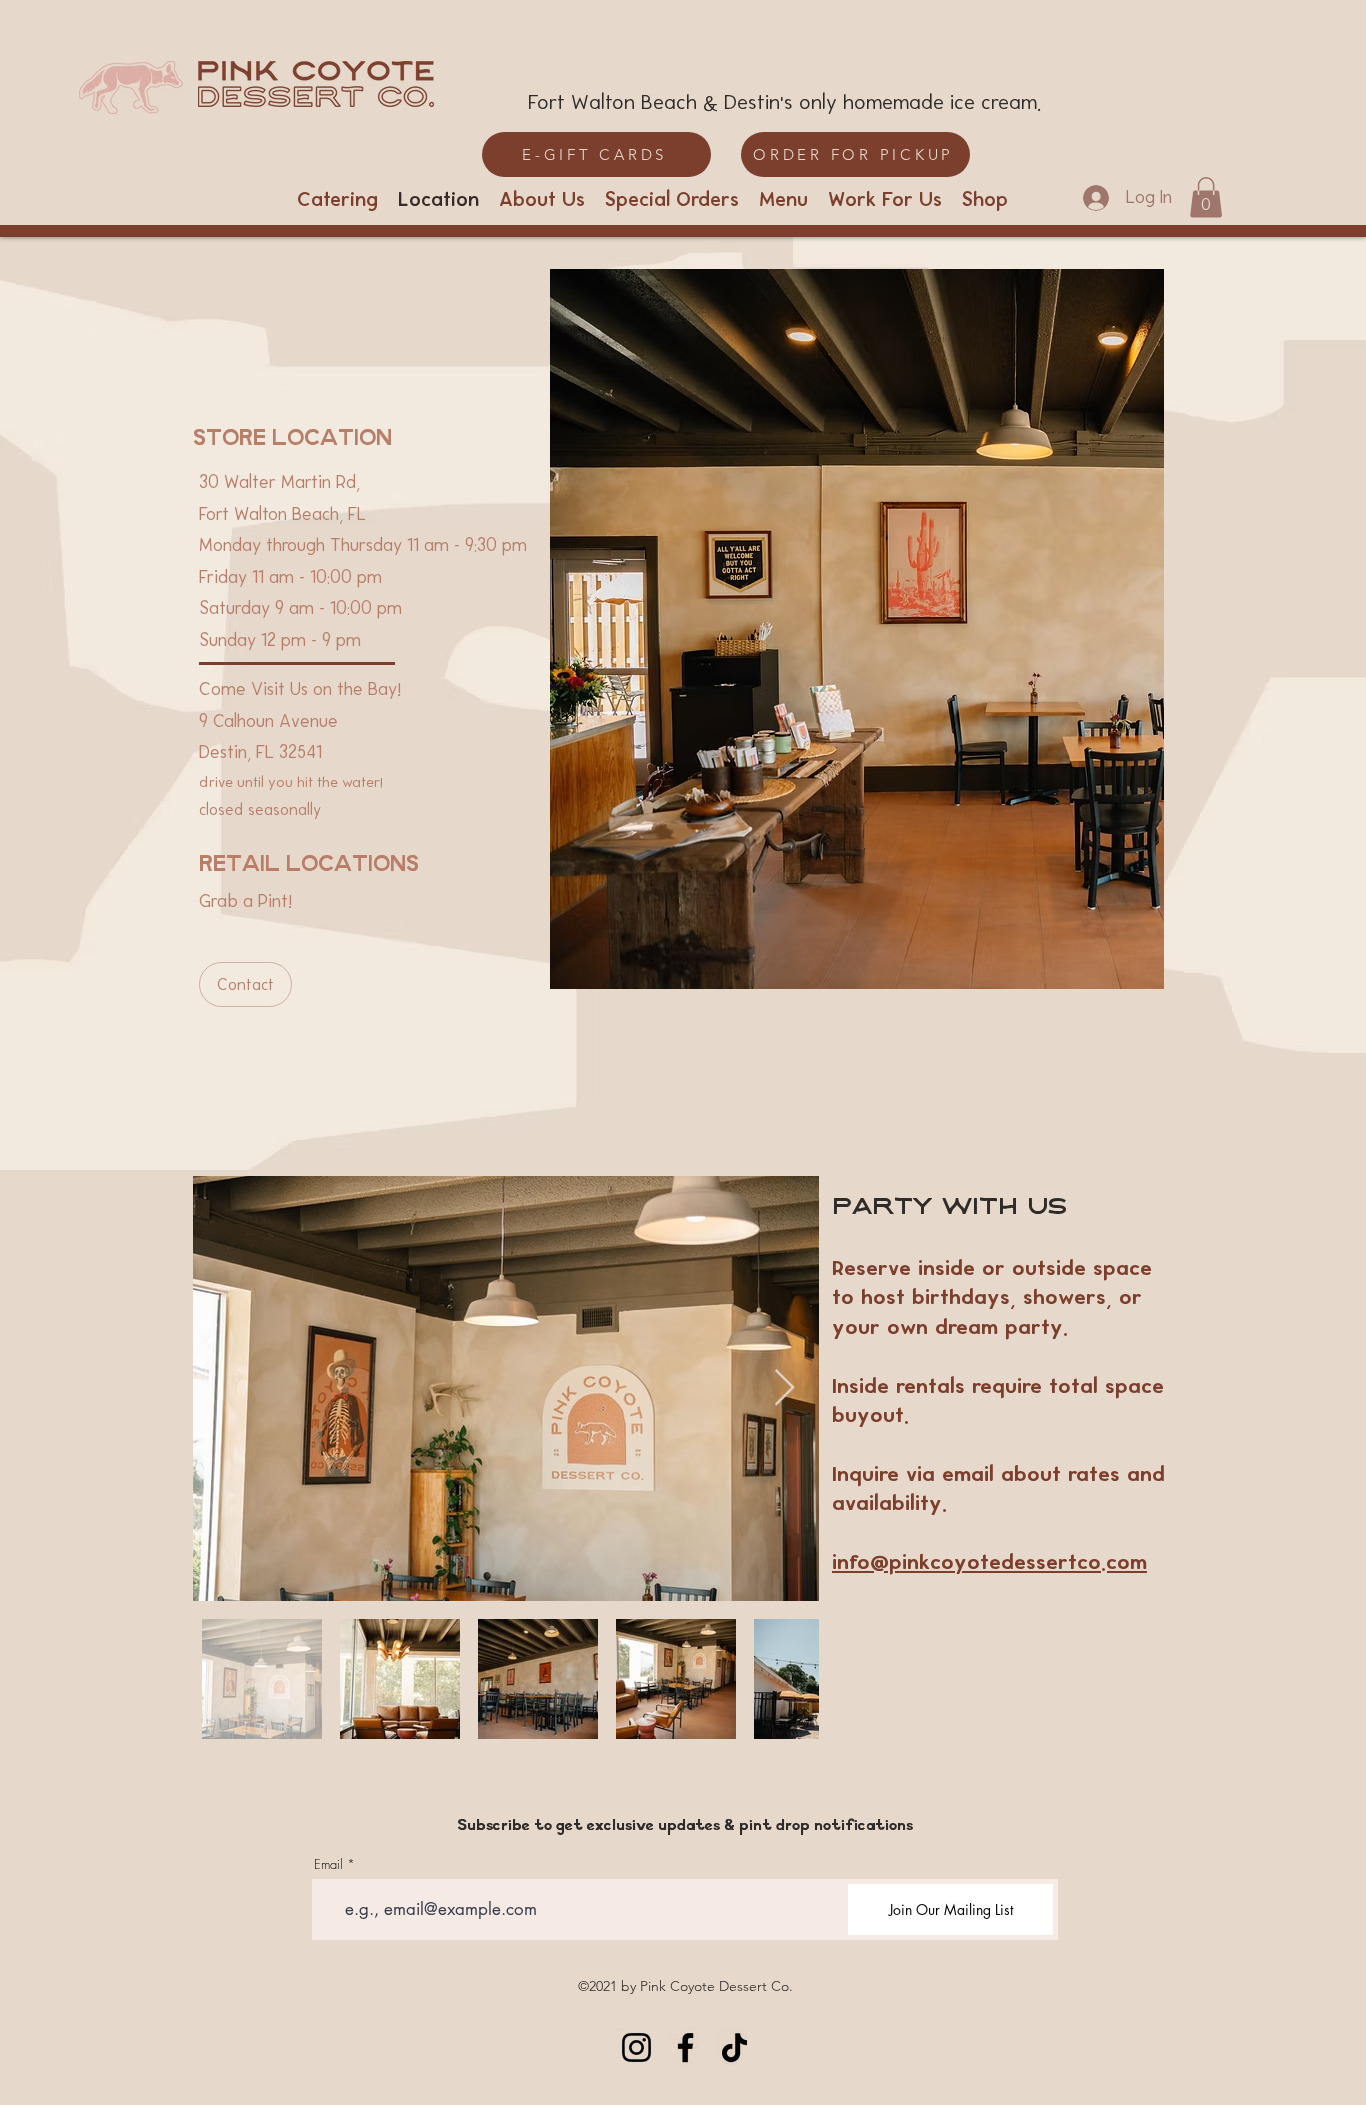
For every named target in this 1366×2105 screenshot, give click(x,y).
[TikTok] (734, 2047)
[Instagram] (636, 2047)
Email (328, 1864)
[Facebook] (685, 2047)
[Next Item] (784, 1388)
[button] (1206, 197)
